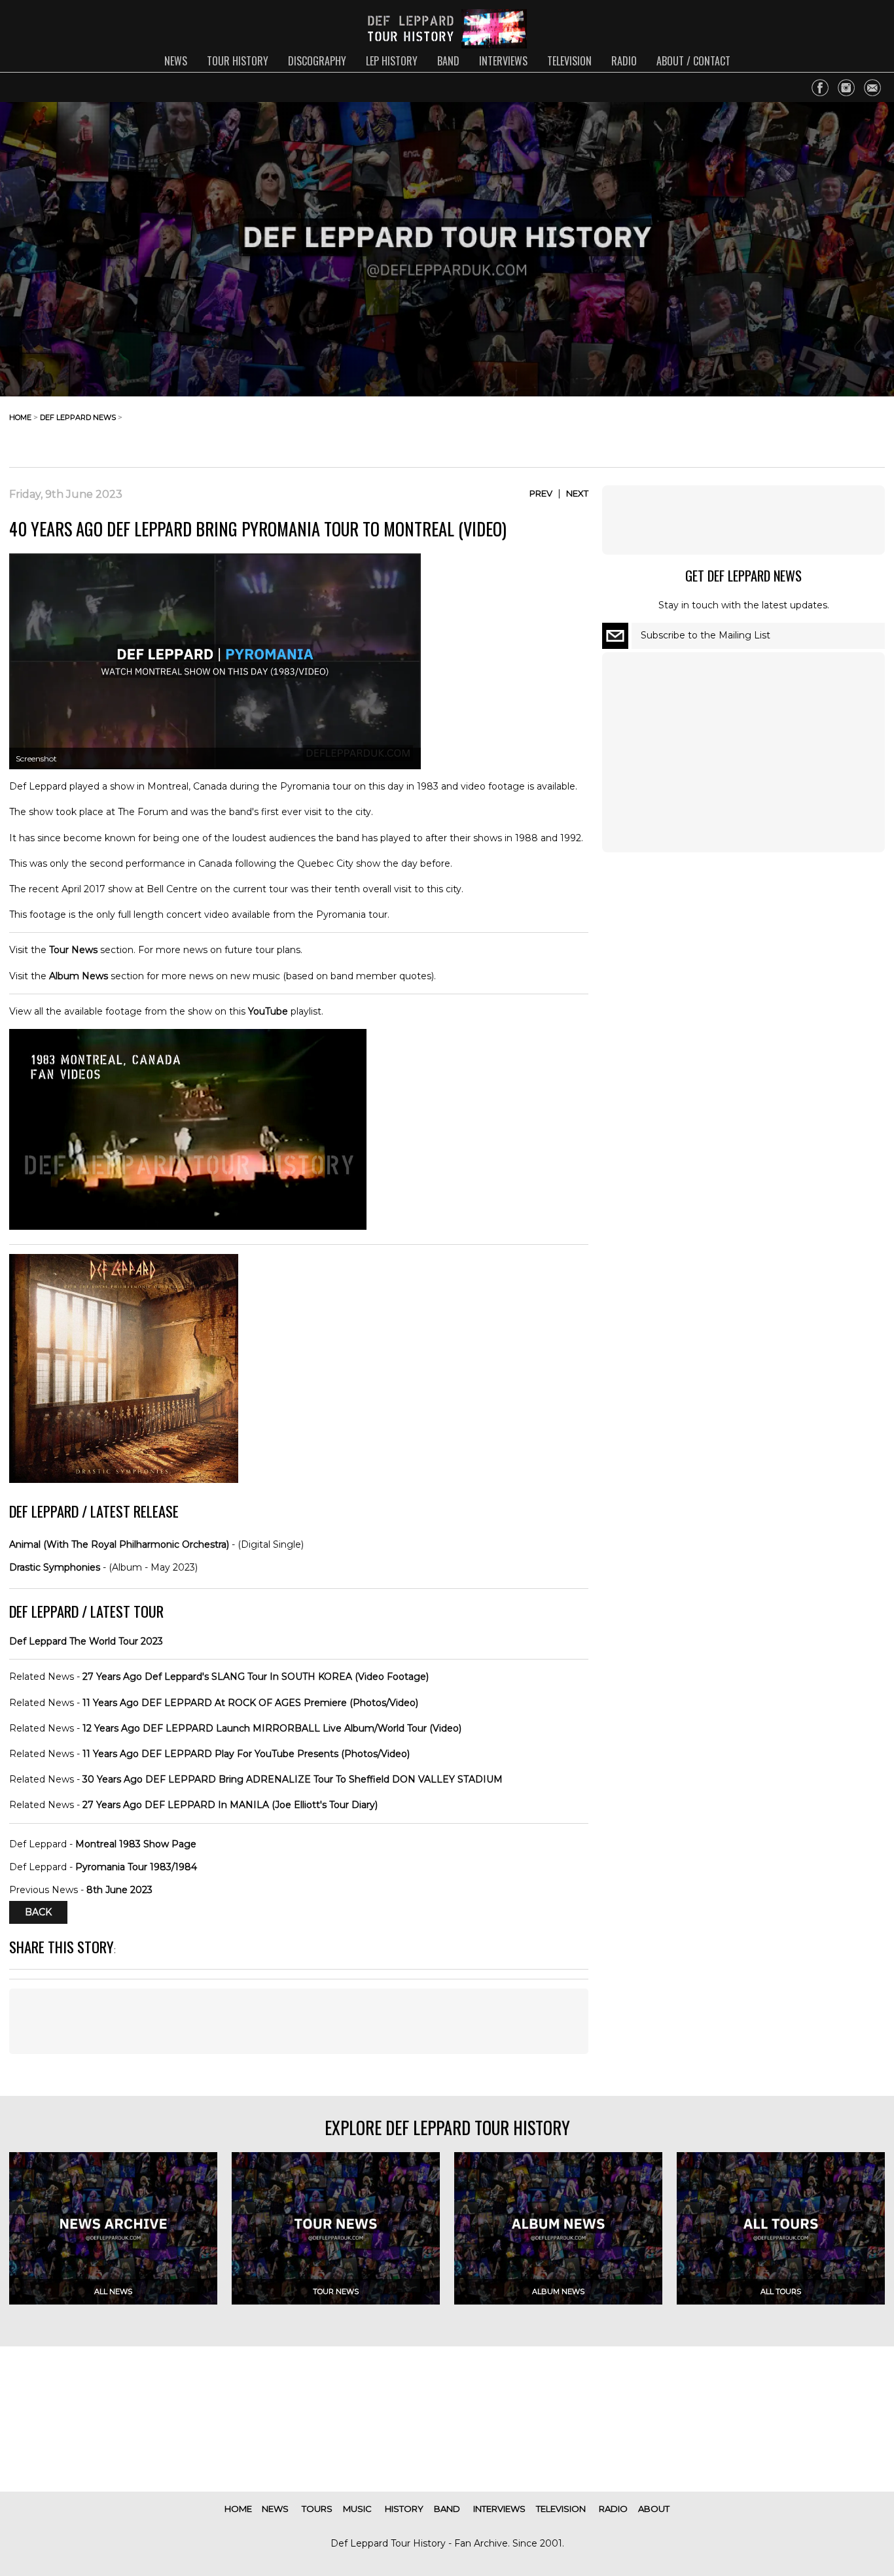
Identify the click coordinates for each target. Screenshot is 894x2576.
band (448, 61)
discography (317, 61)
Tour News (73, 950)
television (569, 61)
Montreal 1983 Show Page (136, 1844)
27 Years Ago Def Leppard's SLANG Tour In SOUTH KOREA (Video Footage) (256, 1677)
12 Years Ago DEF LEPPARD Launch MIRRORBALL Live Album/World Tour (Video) (272, 1728)
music (357, 2509)
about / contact (693, 61)
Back (38, 1913)
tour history (238, 61)
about (654, 2509)
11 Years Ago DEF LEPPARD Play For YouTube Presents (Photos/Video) (246, 1754)
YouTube (268, 1011)
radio (624, 61)
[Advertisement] (780, 428)
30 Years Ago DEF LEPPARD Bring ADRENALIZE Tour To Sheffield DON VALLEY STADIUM (293, 1779)
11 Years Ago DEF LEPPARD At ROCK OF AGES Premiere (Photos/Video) (250, 1703)
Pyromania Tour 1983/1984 (136, 1867)
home (20, 417)
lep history (392, 61)
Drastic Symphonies (55, 1567)
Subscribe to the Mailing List (706, 635)
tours (317, 2509)
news (176, 61)
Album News (79, 976)
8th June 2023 (119, 1890)
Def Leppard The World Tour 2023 (86, 1641)
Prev (541, 493)
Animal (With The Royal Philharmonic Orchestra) (119, 1544)
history (404, 2509)
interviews (503, 61)
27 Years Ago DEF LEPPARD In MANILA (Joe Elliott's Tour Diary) (230, 1805)
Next (577, 493)
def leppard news (78, 417)
